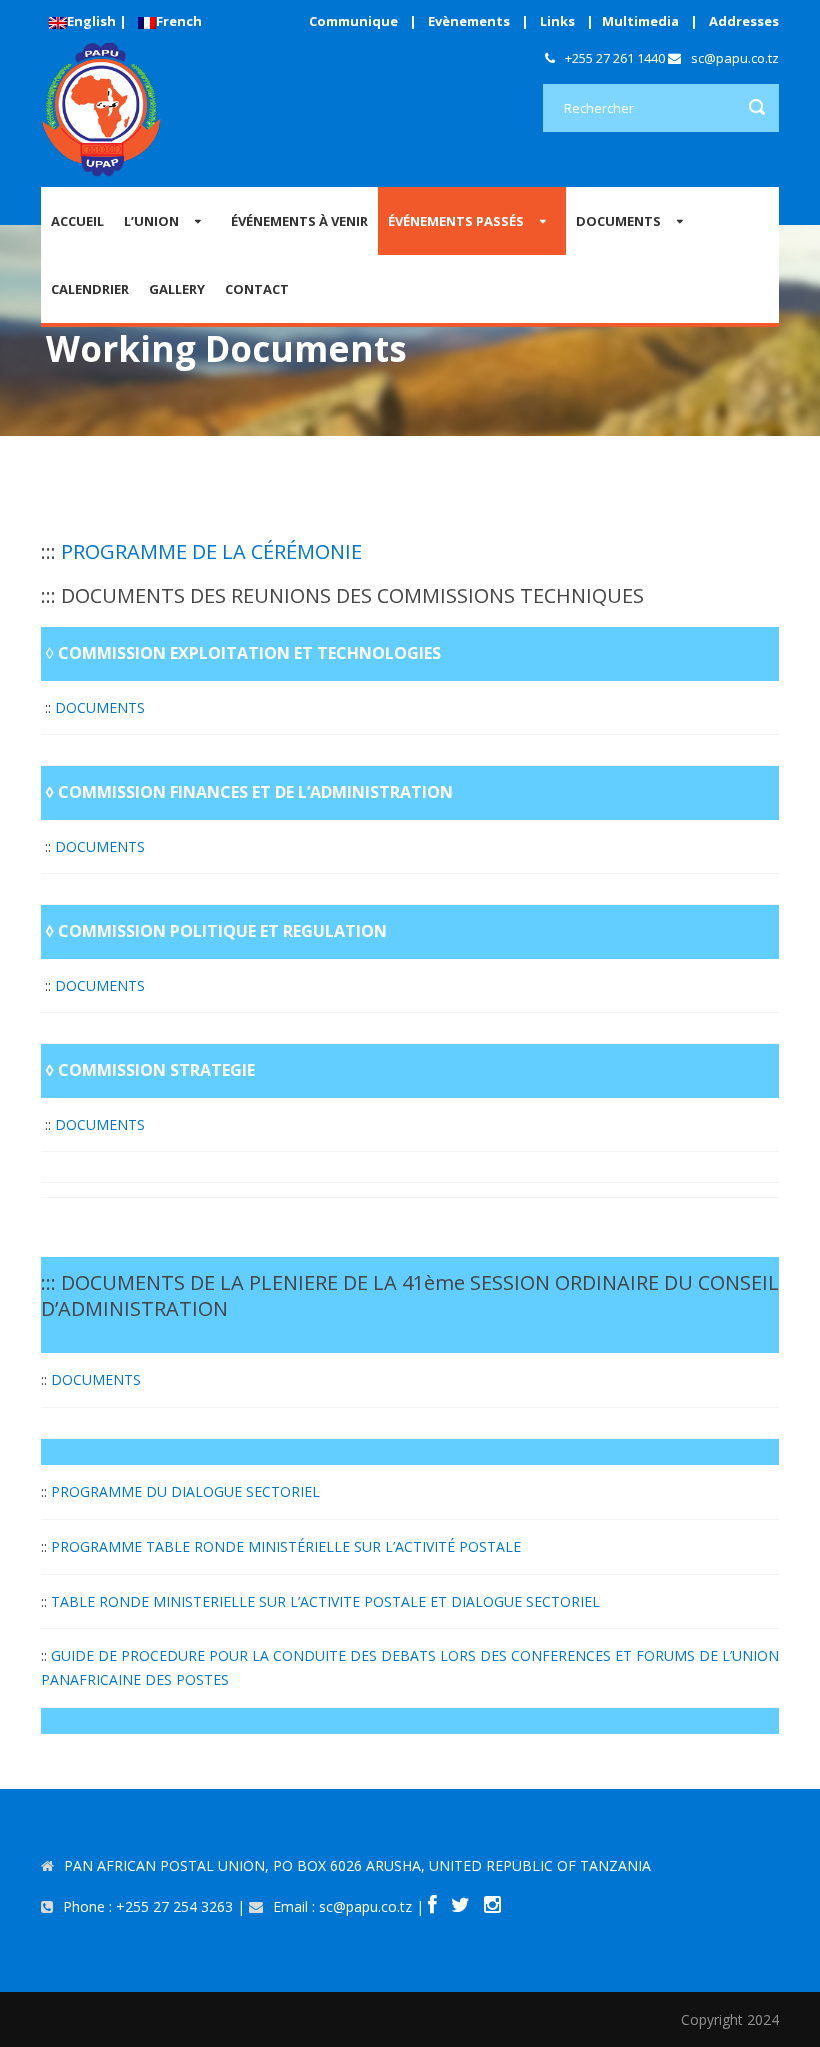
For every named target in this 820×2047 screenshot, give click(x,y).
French (179, 21)
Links (557, 21)
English (91, 21)
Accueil (77, 221)
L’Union (151, 221)
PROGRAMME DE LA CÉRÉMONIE (211, 551)
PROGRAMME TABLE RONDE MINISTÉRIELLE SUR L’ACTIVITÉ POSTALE (286, 1546)
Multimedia (640, 21)
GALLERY (177, 289)
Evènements (469, 21)
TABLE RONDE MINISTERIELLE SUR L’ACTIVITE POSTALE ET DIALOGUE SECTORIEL (325, 1601)
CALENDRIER (90, 289)
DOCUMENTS (100, 707)
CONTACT (257, 289)
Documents (618, 221)
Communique (353, 21)
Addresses (744, 21)
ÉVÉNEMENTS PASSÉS (456, 221)
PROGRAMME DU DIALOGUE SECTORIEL (185, 1491)
